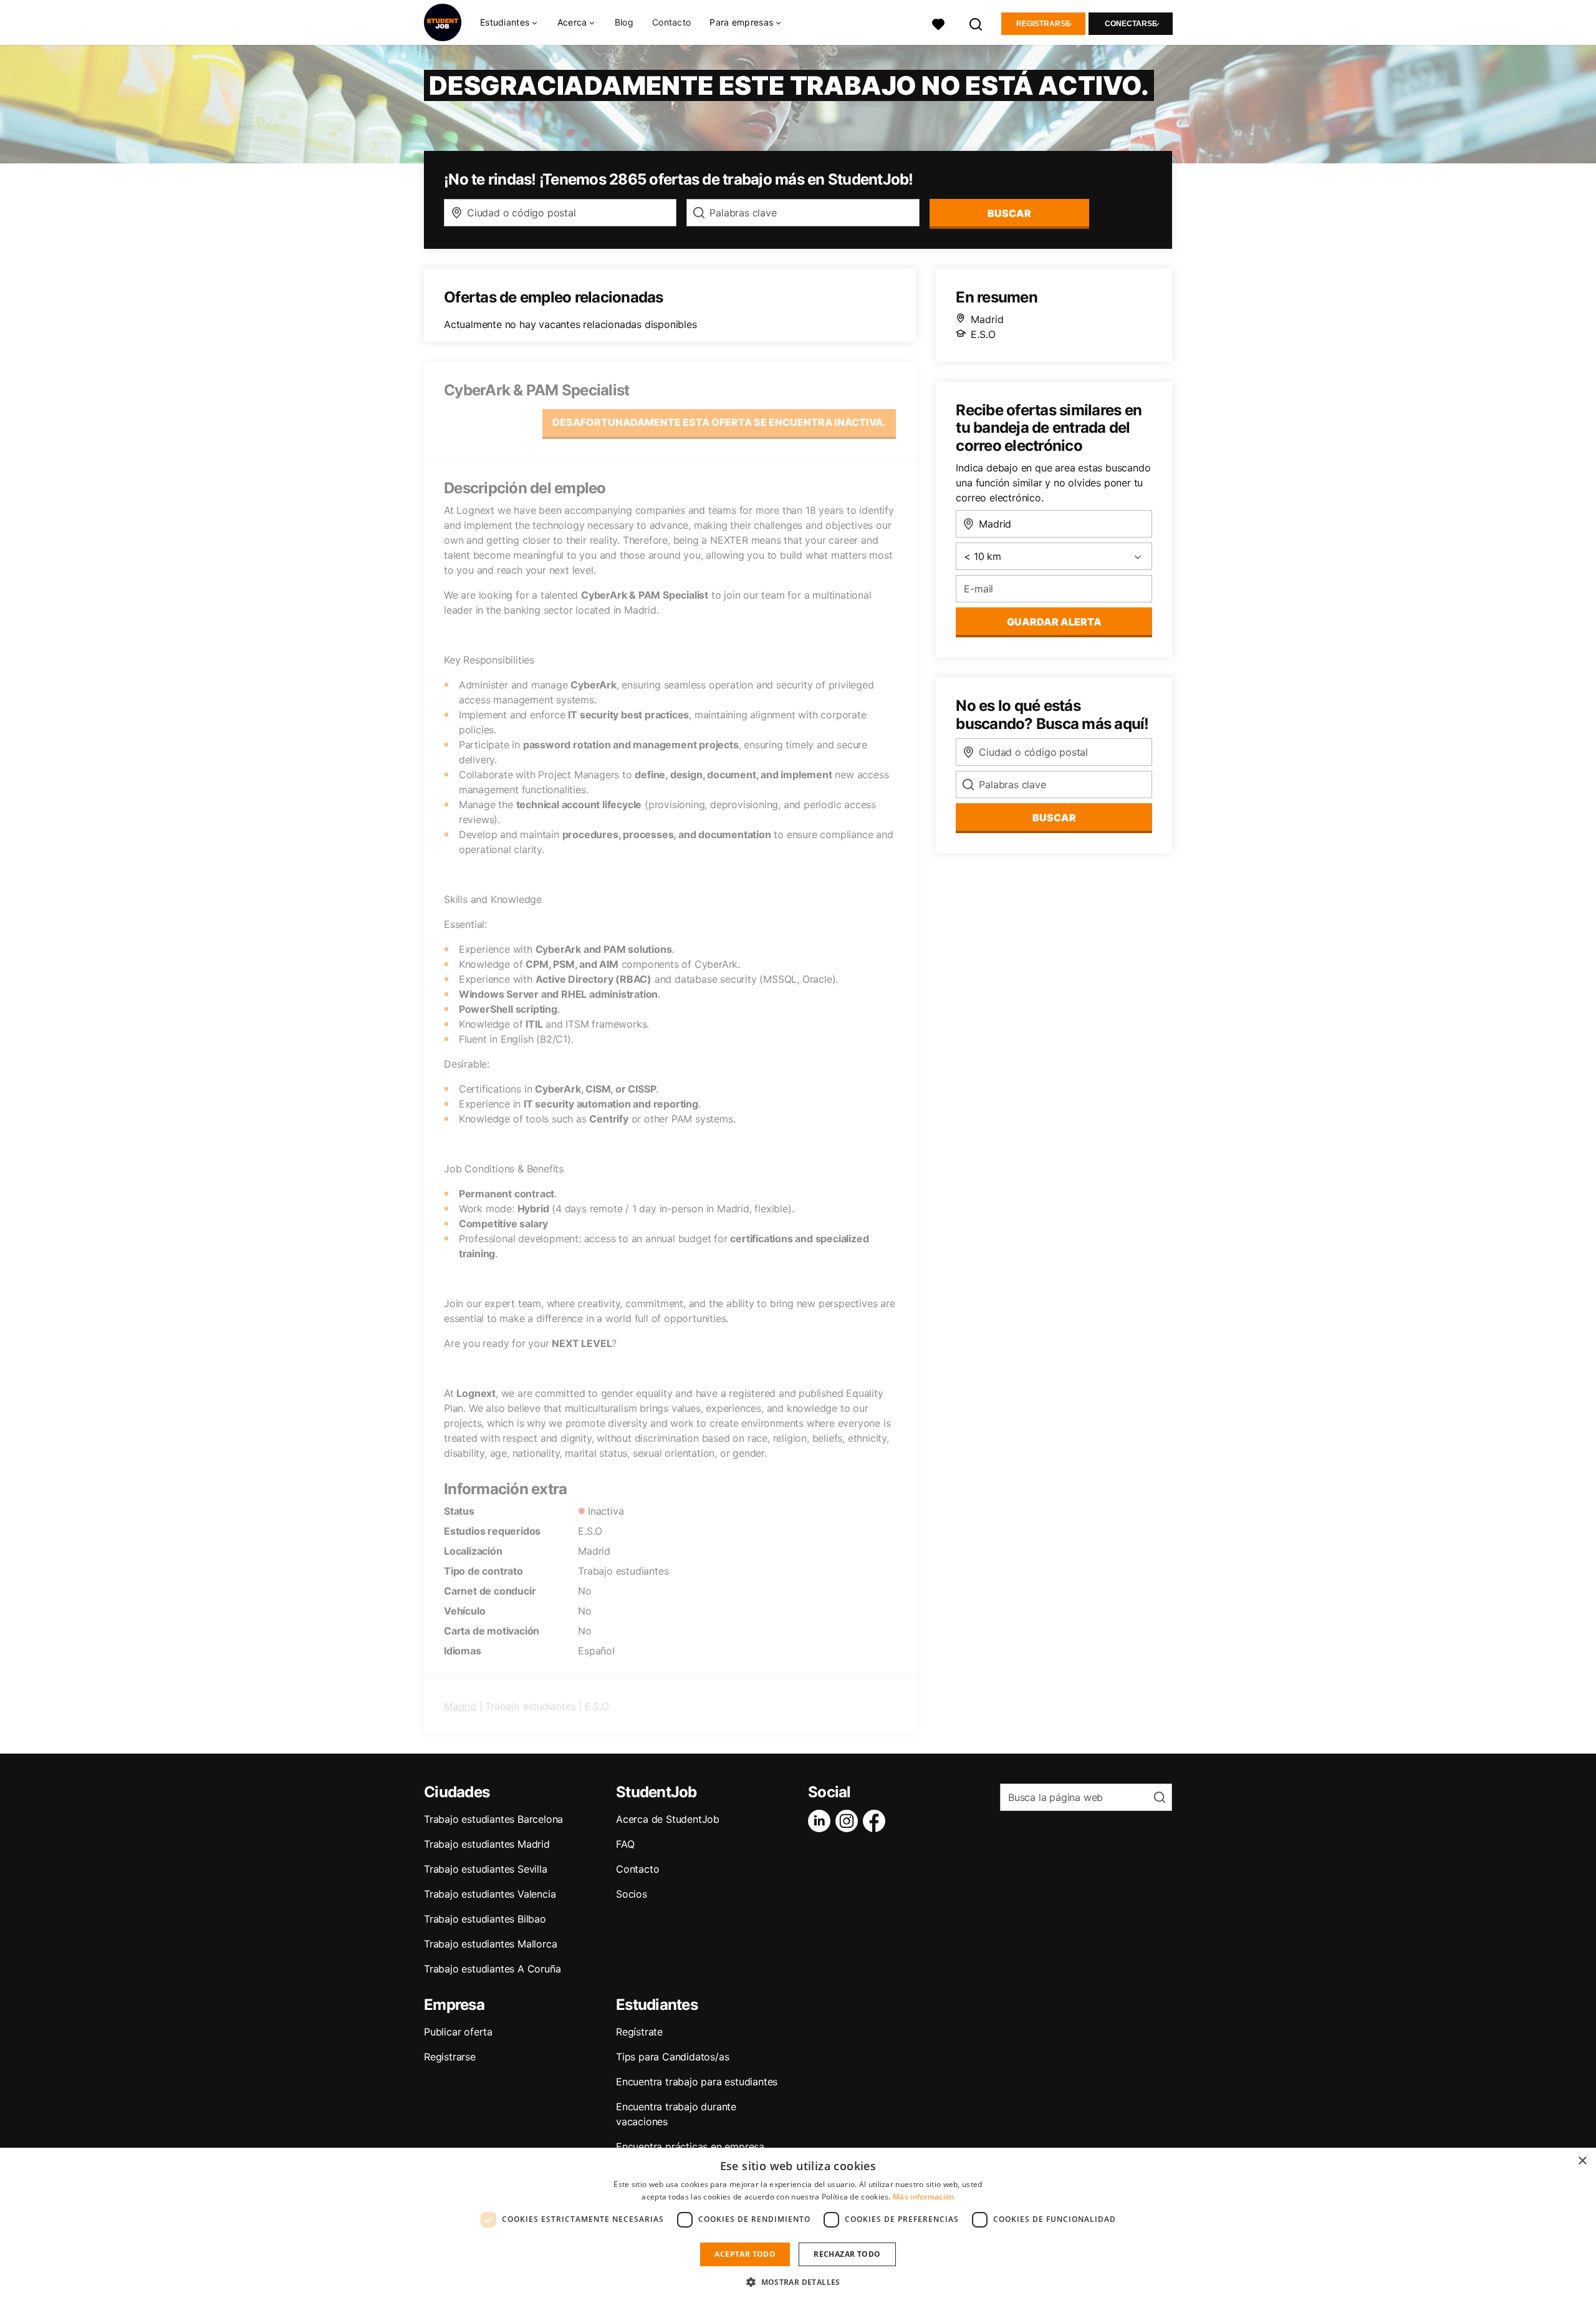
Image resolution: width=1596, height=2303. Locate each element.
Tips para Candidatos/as (672, 2057)
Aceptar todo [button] (745, 2254)
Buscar (1009, 213)
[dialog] (798, 2225)
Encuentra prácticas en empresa (690, 2146)
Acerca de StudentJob (668, 1819)
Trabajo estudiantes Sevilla (486, 1869)
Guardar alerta (1054, 622)
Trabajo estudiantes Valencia (490, 1894)
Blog (624, 22)
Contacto (671, 22)
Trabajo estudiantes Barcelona (493, 1819)
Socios (632, 1894)
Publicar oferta (458, 2032)
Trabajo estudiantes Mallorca (490, 1944)
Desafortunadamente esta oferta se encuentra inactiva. (719, 422)
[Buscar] (976, 23)
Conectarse (1131, 24)
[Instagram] (849, 1821)
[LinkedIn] (822, 1821)
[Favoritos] (938, 23)
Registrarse (1043, 24)
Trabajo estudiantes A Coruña (492, 1969)
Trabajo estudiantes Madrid (487, 1844)
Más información (924, 2197)
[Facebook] (877, 1821)
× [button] (1582, 2161)
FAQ (625, 1844)
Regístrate (639, 2032)
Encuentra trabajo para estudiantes (697, 2082)
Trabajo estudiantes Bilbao (485, 1919)
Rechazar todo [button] (847, 2254)
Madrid (460, 1706)
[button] (798, 2282)
